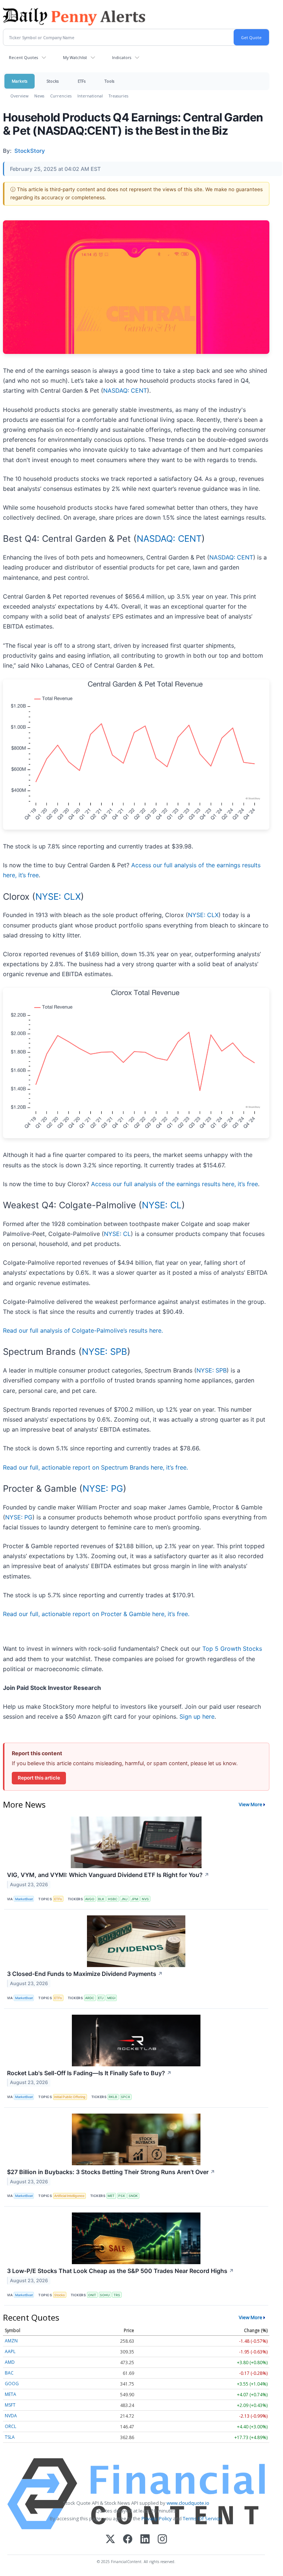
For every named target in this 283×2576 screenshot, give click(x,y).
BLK (101, 1899)
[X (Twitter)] (110, 2540)
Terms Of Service (202, 2518)
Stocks (53, 81)
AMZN (11, 2341)
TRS (117, 2295)
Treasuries (118, 96)
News (39, 96)
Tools (109, 81)
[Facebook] (128, 2540)
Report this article (39, 1778)
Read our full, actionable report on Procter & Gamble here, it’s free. (96, 1614)
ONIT (92, 2295)
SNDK (133, 2196)
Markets (20, 81)
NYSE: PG (103, 1489)
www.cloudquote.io (188, 2503)
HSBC (113, 1899)
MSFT (10, 2405)
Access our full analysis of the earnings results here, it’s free (174, 1184)
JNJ (124, 1899)
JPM (135, 1899)
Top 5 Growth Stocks (232, 1649)
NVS (145, 1899)
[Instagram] (162, 2540)
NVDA (11, 2416)
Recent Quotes (23, 57)
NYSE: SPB (104, 1352)
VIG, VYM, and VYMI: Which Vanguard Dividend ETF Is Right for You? (108, 1875)
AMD (10, 2362)
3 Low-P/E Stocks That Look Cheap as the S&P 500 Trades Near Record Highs (120, 2271)
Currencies (61, 96)
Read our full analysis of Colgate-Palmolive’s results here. (83, 1330)
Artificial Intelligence (69, 2196)
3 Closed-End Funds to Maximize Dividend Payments (85, 1974)
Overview (19, 96)
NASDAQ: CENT (125, 390)
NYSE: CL (162, 1205)
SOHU (105, 2295)
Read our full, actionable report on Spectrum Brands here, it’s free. (95, 1467)
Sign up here (197, 1716)
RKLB (113, 2097)
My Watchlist (75, 57)
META (11, 2394)
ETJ (101, 1998)
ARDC (90, 1998)
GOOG (12, 2384)
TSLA (10, 2437)
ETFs (82, 81)
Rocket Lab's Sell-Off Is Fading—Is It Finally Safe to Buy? (89, 2073)
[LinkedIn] (145, 2540)
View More (251, 1804)
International (90, 96)
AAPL (10, 2351)
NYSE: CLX (58, 897)
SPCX (125, 2097)
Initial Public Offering (70, 2097)
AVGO (90, 1899)
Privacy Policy (157, 2518)
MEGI (111, 1998)
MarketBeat (24, 1899)
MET (111, 2196)
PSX (122, 2196)
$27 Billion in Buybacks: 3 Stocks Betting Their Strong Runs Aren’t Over (111, 2172)
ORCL (11, 2426)
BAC (9, 2373)
